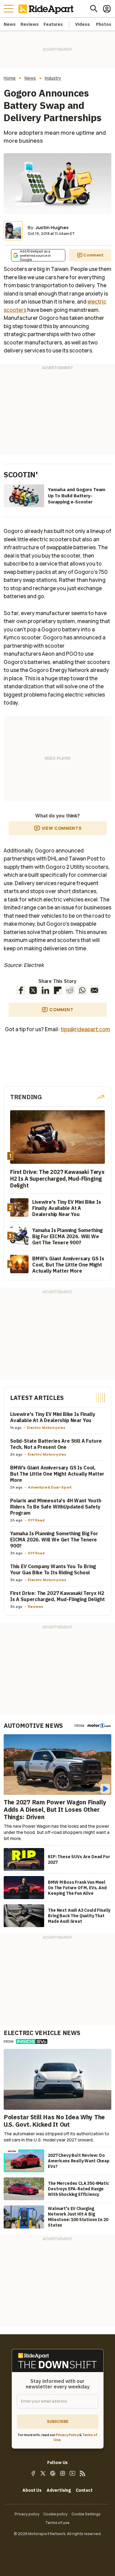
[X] (43, 2473)
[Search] (94, 9)
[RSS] (82, 2473)
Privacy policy (27, 2514)
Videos (82, 24)
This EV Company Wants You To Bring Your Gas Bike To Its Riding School (53, 1569)
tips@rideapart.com (85, 1029)
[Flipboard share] (58, 990)
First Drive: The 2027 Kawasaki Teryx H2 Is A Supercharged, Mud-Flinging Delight (57, 1596)
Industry (53, 78)
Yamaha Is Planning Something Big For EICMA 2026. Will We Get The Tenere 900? (54, 1540)
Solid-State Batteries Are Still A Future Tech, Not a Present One (56, 1444)
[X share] (33, 990)
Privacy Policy (67, 2434)
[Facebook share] (21, 990)
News (10, 24)
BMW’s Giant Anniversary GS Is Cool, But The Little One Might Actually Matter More (57, 1474)
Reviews (30, 24)
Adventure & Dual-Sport (50, 1487)
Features (53, 24)
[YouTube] (72, 2473)
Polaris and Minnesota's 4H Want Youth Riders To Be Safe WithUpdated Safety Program (56, 1507)
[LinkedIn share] (45, 990)
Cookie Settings (86, 2514)
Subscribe (58, 2421)
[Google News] (53, 2473)
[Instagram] (63, 2473)
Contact (84, 2490)
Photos (104, 24)
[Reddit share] (70, 990)
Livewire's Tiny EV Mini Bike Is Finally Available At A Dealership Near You (53, 1417)
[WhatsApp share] (82, 990)
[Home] (47, 9)
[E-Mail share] (94, 990)
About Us (32, 2490)
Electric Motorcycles (46, 1427)
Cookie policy (56, 2514)
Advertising (59, 2490)
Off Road (36, 1520)
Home (10, 78)
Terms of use (57, 2522)
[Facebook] (33, 2473)
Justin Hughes (52, 227)
